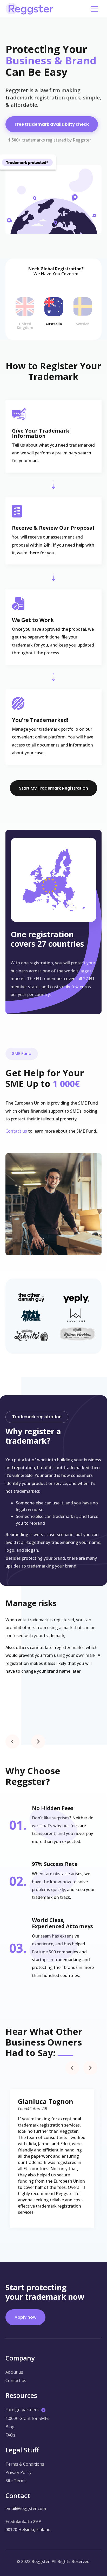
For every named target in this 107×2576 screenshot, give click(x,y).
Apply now (25, 2317)
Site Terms (16, 2481)
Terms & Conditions (25, 2464)
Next (34, 1737)
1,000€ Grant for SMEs (27, 2418)
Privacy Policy (18, 2472)
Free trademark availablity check (52, 124)
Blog (10, 2427)
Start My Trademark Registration (53, 788)
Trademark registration (37, 1417)
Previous (8, 1737)
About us (14, 2372)
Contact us (16, 1131)
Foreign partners (22, 2410)
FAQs (10, 2435)
